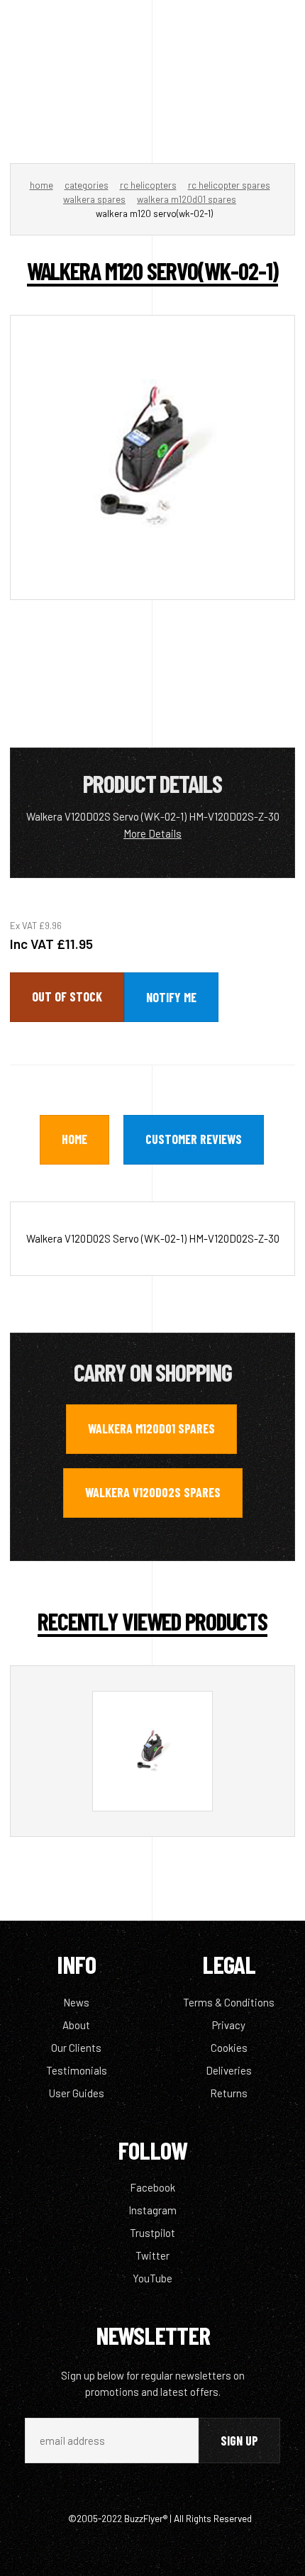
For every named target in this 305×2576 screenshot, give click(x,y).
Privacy (229, 2025)
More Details (152, 833)
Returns (229, 2093)
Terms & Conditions (229, 2002)
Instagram (152, 2210)
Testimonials (77, 2070)
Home (41, 185)
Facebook (152, 2187)
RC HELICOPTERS (148, 185)
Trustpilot (152, 2233)
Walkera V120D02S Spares (153, 1492)
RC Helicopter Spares (229, 185)
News (76, 2002)
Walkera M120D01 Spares (187, 199)
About (76, 2025)
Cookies (229, 2048)
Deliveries (229, 2070)
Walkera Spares (94, 199)
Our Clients (76, 2048)
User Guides (77, 2093)
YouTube (152, 2278)
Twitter (152, 2255)
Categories (87, 185)
